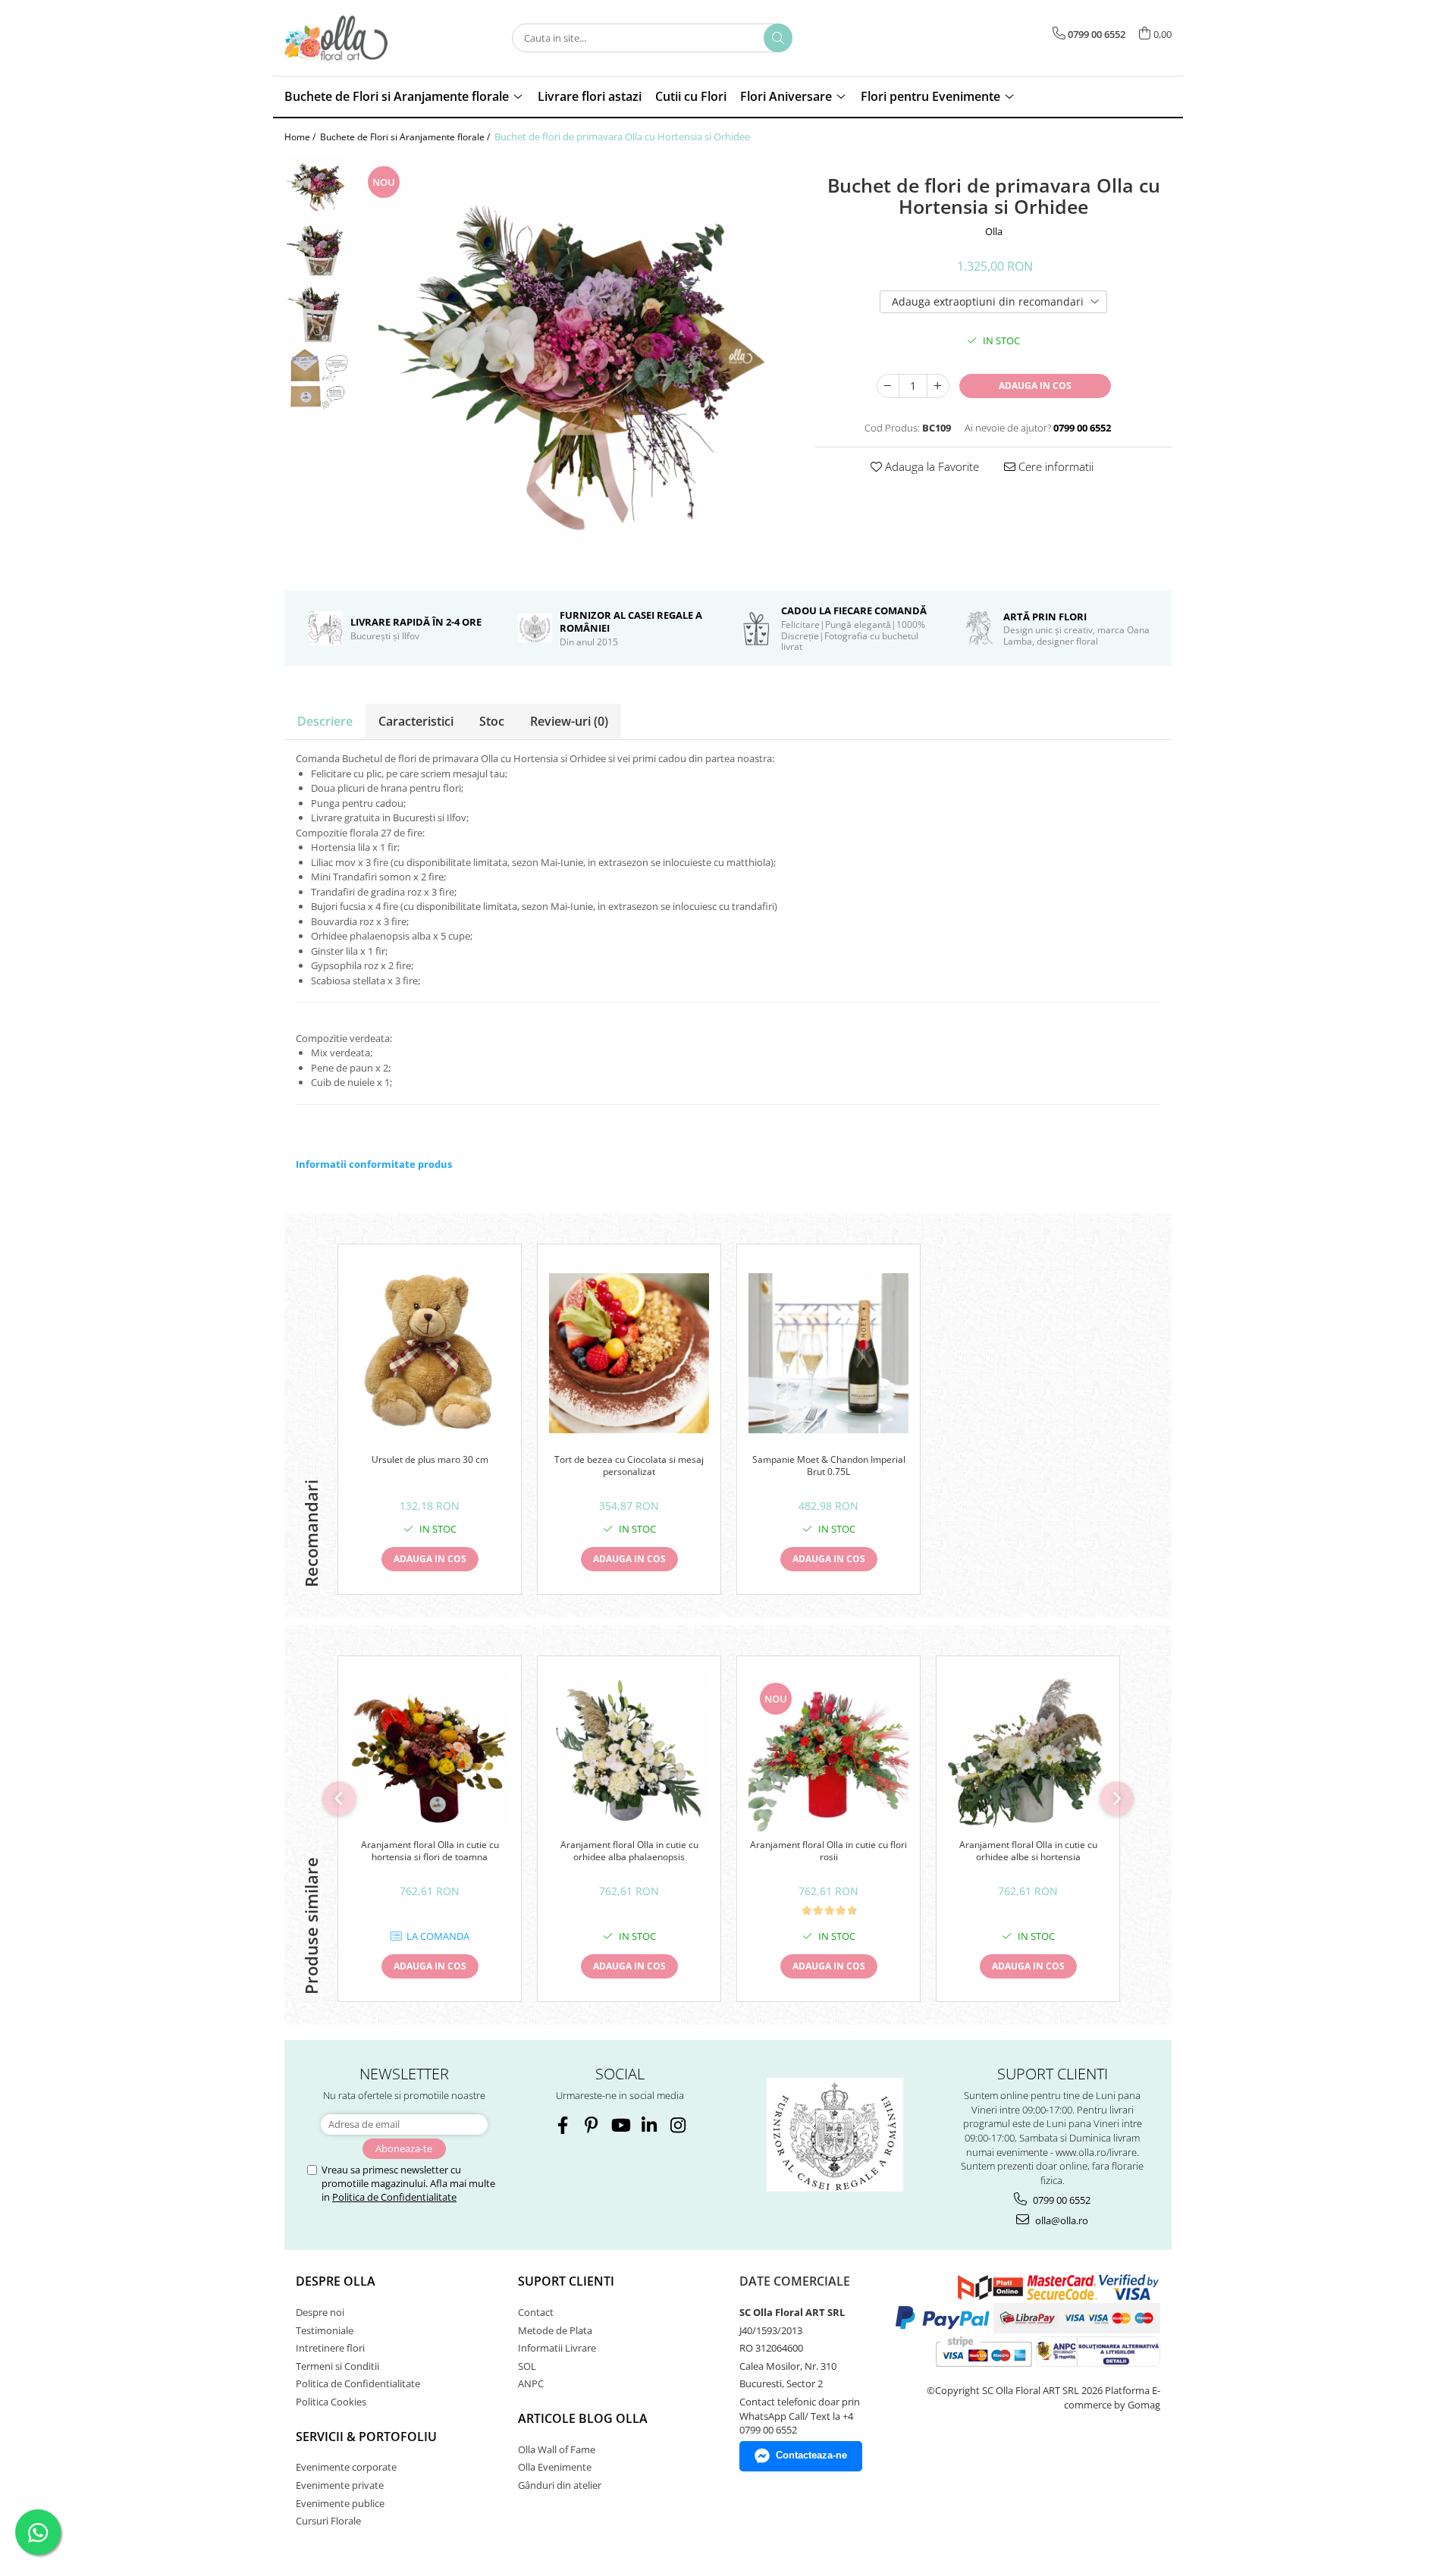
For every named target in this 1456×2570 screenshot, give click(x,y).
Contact (536, 2312)
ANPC (531, 2383)
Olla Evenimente (555, 2467)
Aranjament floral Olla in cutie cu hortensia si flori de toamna (430, 1851)
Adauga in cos (1035, 386)
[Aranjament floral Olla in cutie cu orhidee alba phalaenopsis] (629, 1751)
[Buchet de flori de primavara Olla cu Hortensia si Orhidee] (574, 367)
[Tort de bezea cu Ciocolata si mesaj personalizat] (629, 1353)
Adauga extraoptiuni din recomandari (988, 301)
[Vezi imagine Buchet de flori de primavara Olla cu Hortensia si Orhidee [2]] (317, 316)
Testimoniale (325, 2330)
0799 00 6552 (1061, 2200)
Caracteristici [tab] (416, 721)
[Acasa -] (360, 38)
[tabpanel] (574, 367)
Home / (301, 137)
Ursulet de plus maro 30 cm (430, 1460)
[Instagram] (678, 2125)
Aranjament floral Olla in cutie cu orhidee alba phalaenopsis (629, 1851)
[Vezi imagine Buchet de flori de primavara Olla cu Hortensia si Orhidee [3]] (317, 380)
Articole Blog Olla (583, 2418)
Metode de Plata (555, 2330)
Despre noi (320, 2312)
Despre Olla (336, 2281)
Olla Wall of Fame (557, 2449)
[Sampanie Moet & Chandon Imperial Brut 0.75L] (828, 1353)
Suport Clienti (566, 2281)
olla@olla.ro (1061, 2220)
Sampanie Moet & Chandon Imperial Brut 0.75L (829, 1466)
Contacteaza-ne (811, 2455)
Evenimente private (340, 2485)
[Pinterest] (591, 2125)
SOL (527, 2366)
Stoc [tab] (492, 721)
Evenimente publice (340, 2503)
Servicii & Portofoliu (366, 2437)
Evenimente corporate (346, 2467)
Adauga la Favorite (930, 466)
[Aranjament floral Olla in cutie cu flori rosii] (828, 1751)
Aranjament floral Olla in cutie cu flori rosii (828, 1851)
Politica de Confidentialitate (394, 2197)
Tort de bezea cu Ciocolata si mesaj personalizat (629, 1466)
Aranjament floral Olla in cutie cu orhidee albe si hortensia (1028, 1851)
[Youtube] (620, 2125)
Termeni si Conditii (337, 2366)
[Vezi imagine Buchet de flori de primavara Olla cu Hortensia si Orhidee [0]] (317, 187)
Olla (994, 231)
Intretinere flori (330, 2348)
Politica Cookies (331, 2402)
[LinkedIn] (649, 2125)
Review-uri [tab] (569, 721)
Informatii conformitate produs (374, 1164)
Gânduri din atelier (560, 2485)
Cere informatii (1054, 466)
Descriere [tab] (325, 721)
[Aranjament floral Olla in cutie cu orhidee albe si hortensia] (1028, 1751)
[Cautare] (778, 38)
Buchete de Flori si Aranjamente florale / (406, 137)
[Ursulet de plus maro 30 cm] (430, 1353)
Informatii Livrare (557, 2348)
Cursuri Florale (328, 2521)
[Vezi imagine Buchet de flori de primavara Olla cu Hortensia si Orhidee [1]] (317, 251)
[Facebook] (562, 2125)
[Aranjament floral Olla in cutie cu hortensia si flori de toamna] (430, 1751)
